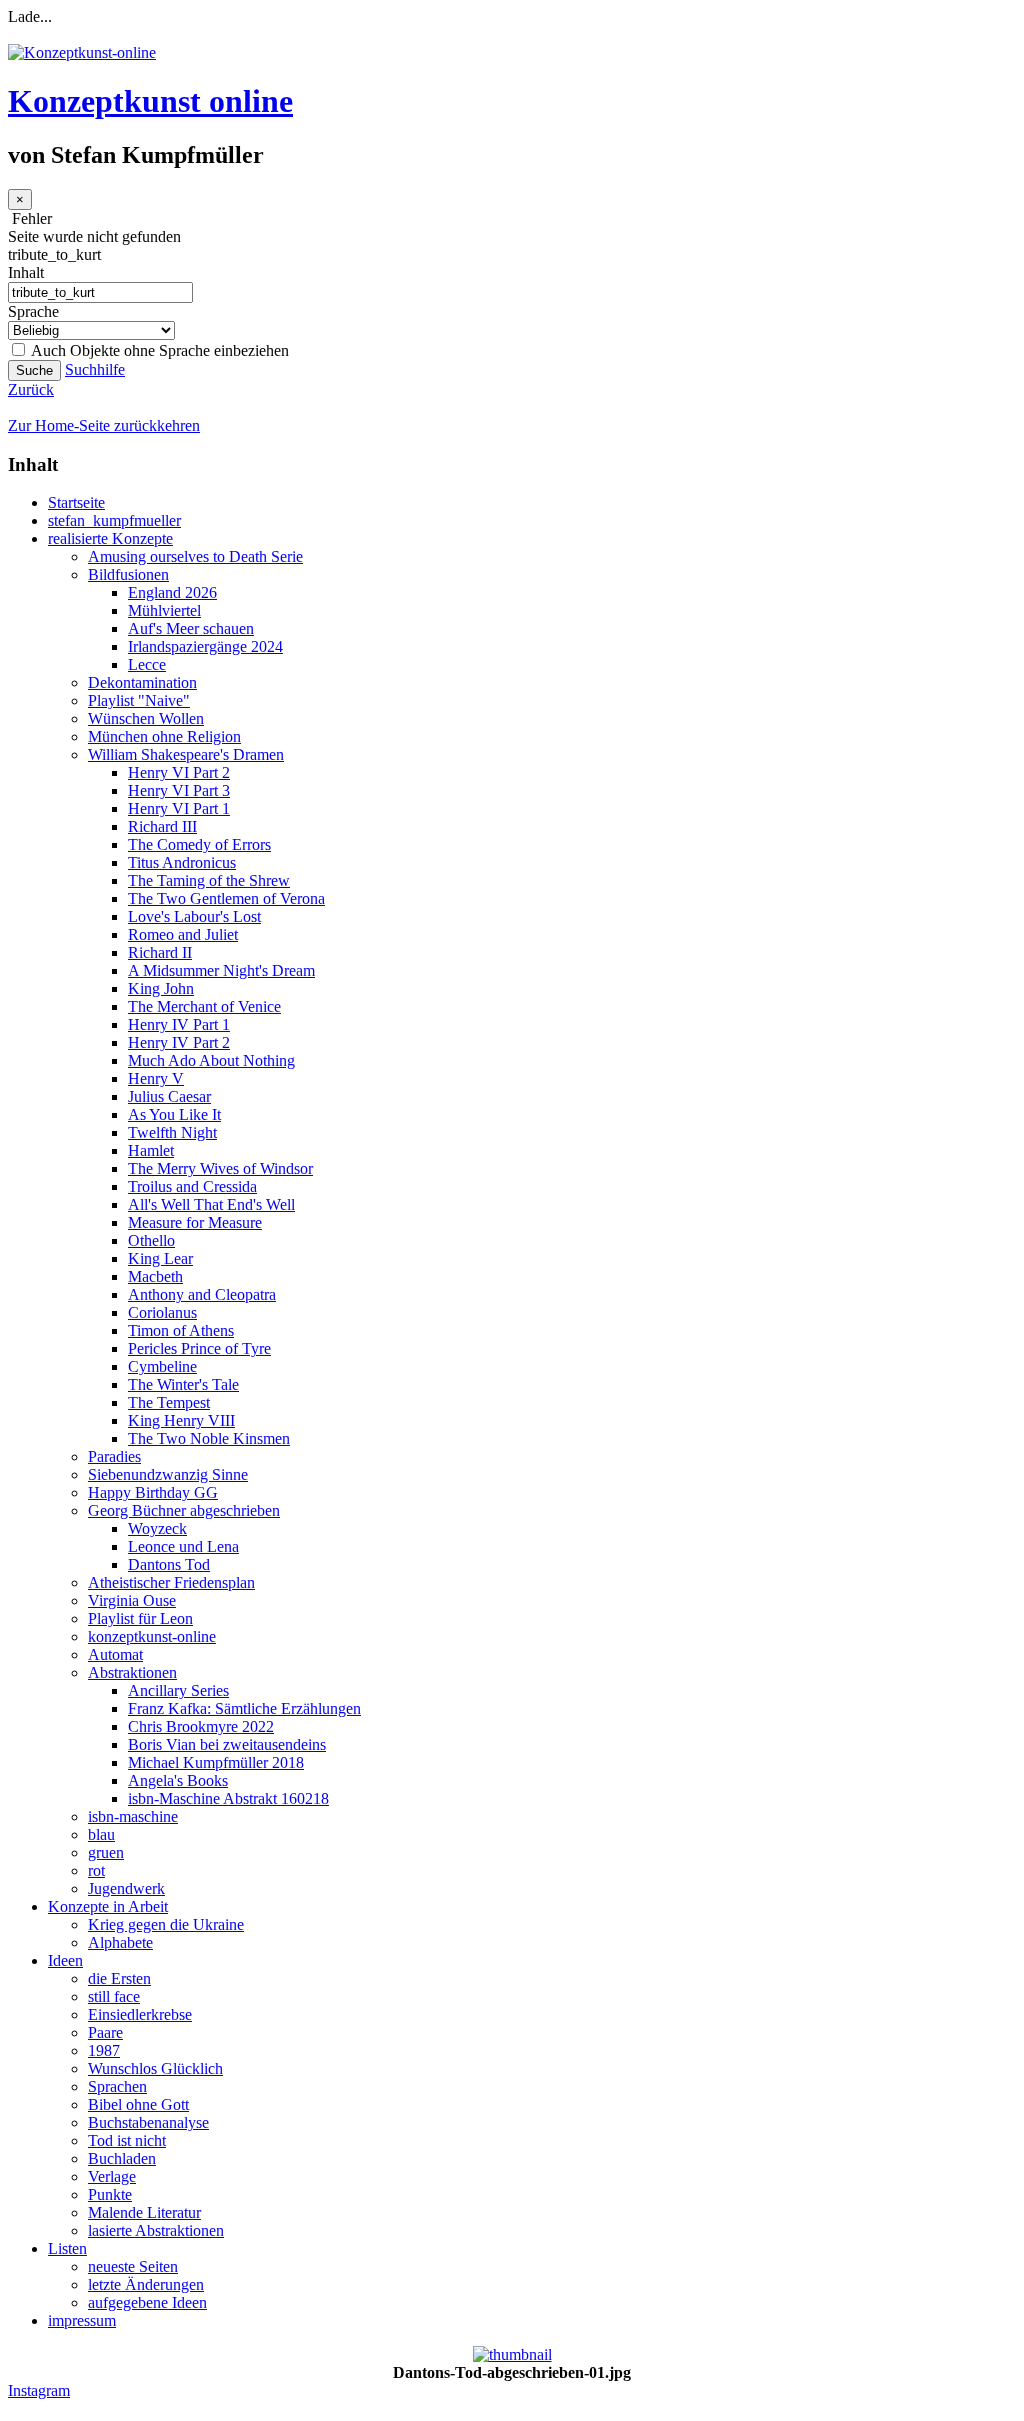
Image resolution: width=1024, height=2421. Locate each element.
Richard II (160, 952)
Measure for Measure (195, 1222)
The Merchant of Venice (204, 1006)
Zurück (31, 389)
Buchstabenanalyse (148, 2122)
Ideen (65, 1960)
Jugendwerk (126, 1888)
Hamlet (151, 1150)
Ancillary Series (178, 1690)
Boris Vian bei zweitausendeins (227, 1744)
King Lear (160, 1258)
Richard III (162, 826)
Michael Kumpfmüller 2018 (216, 1762)
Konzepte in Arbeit (108, 1906)
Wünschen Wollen (146, 718)
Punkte (110, 2194)
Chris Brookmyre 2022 (201, 1726)
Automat (115, 1654)
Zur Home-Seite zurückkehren (104, 425)
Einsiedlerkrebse (140, 2014)
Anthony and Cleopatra (202, 1294)
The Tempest (169, 1402)
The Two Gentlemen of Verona (226, 898)
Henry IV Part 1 (179, 1024)
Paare (105, 2032)
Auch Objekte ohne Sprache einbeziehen (158, 350)
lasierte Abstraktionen (156, 2230)
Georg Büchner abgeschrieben (184, 1510)
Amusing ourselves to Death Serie (195, 556)
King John (161, 988)
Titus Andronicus (182, 862)
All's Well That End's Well (211, 1204)
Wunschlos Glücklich (155, 2068)
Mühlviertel (164, 610)
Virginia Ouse (132, 1600)
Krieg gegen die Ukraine (166, 1924)
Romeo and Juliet (183, 934)
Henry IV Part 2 (179, 1042)
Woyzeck (157, 1528)
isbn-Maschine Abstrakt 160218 (228, 1798)
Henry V (156, 1078)
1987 (104, 2050)
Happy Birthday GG (153, 1492)
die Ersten (119, 1978)
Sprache (33, 311)
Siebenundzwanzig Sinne (168, 1474)
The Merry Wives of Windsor (220, 1168)
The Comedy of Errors (199, 844)
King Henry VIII (181, 1420)
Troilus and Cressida (192, 1186)
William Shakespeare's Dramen (186, 754)
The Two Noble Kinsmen (209, 1438)
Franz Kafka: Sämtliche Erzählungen (244, 1708)
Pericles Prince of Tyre (199, 1348)
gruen (106, 1852)
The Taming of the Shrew (209, 880)
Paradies (114, 1456)
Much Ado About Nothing (211, 1060)
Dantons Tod (169, 1564)
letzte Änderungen (146, 2284)
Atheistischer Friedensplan (171, 1582)
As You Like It (174, 1114)
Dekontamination (142, 682)
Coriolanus (162, 1312)
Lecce (147, 664)
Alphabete (120, 1942)
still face (114, 1996)
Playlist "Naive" (139, 700)
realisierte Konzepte (110, 538)
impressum (82, 2320)
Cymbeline (162, 1366)
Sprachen (117, 2086)
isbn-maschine (133, 1816)
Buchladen (122, 2158)
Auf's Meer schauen (191, 628)
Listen (67, 2248)
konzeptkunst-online (152, 1636)
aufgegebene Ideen (147, 2302)
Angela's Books (178, 1780)
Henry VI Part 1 (179, 808)
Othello (151, 1240)
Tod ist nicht (127, 2140)
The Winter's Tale (183, 1384)
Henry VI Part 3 (179, 790)
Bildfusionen (128, 574)
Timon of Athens (181, 1330)
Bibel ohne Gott (138, 2104)
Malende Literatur (144, 2212)
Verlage (112, 2176)
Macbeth (155, 1276)
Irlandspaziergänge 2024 (205, 646)
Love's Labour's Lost (194, 916)
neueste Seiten (133, 2266)
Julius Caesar (169, 1096)
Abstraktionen (132, 1672)
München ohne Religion (164, 736)
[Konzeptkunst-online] (82, 52)
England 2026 (172, 592)
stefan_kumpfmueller (114, 520)
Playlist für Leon (140, 1618)
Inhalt (26, 272)
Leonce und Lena (183, 1546)
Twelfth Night (172, 1132)
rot (96, 1870)
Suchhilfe (95, 369)
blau (101, 1834)
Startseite (76, 502)
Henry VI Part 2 (179, 772)
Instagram (39, 2390)
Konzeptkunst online (150, 101)
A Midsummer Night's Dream (221, 970)
